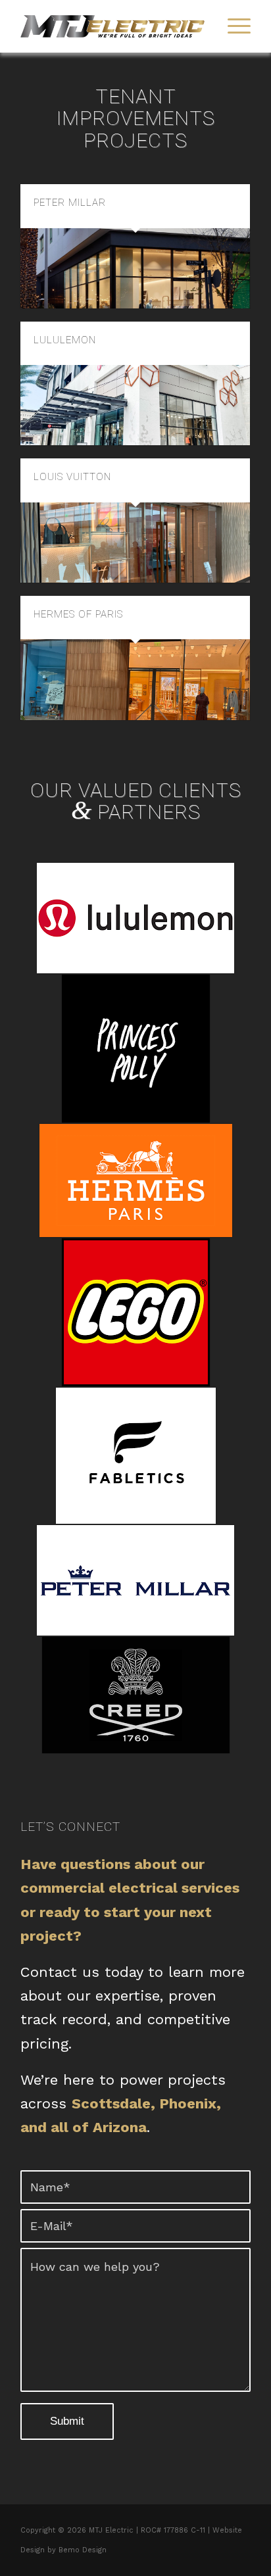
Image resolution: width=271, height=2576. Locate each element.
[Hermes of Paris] (135, 679)
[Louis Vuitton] (135, 543)
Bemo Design (83, 2550)
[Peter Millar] (135, 268)
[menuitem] (233, 26)
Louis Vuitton (72, 477)
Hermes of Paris (78, 614)
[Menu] (233, 26)
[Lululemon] (135, 405)
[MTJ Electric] (112, 26)
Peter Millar (70, 203)
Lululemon (65, 340)
